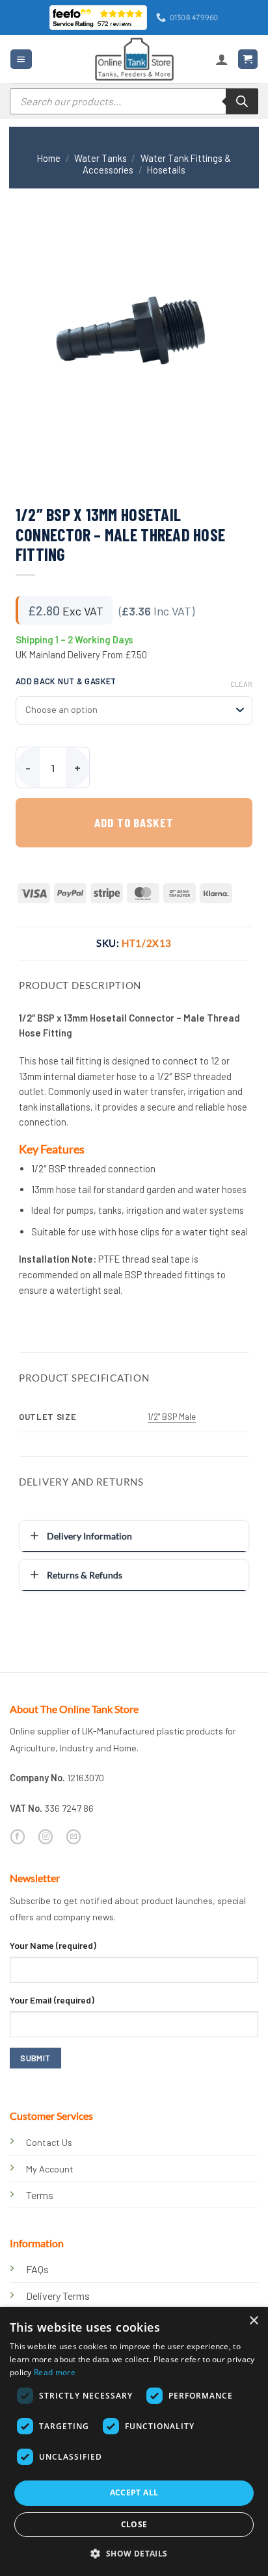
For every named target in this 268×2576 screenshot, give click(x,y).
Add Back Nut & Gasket (66, 681)
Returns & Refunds (85, 1575)
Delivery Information (89, 1536)
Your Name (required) (53, 1945)
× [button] (253, 2321)
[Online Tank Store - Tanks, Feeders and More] (134, 59)
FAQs (37, 2269)
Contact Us (49, 2142)
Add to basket (134, 822)
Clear (241, 684)
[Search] (242, 101)
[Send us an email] (74, 1837)
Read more (55, 2372)
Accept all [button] (134, 2492)
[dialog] (134, 2441)
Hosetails (166, 170)
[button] (21, 59)
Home (49, 158)
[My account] (222, 59)
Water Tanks (100, 158)
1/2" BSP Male (172, 1417)
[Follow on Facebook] (18, 1837)
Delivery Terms (58, 2296)
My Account (50, 2169)
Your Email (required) (52, 2000)
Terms (40, 2195)
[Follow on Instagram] (46, 1837)
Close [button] (134, 2524)
